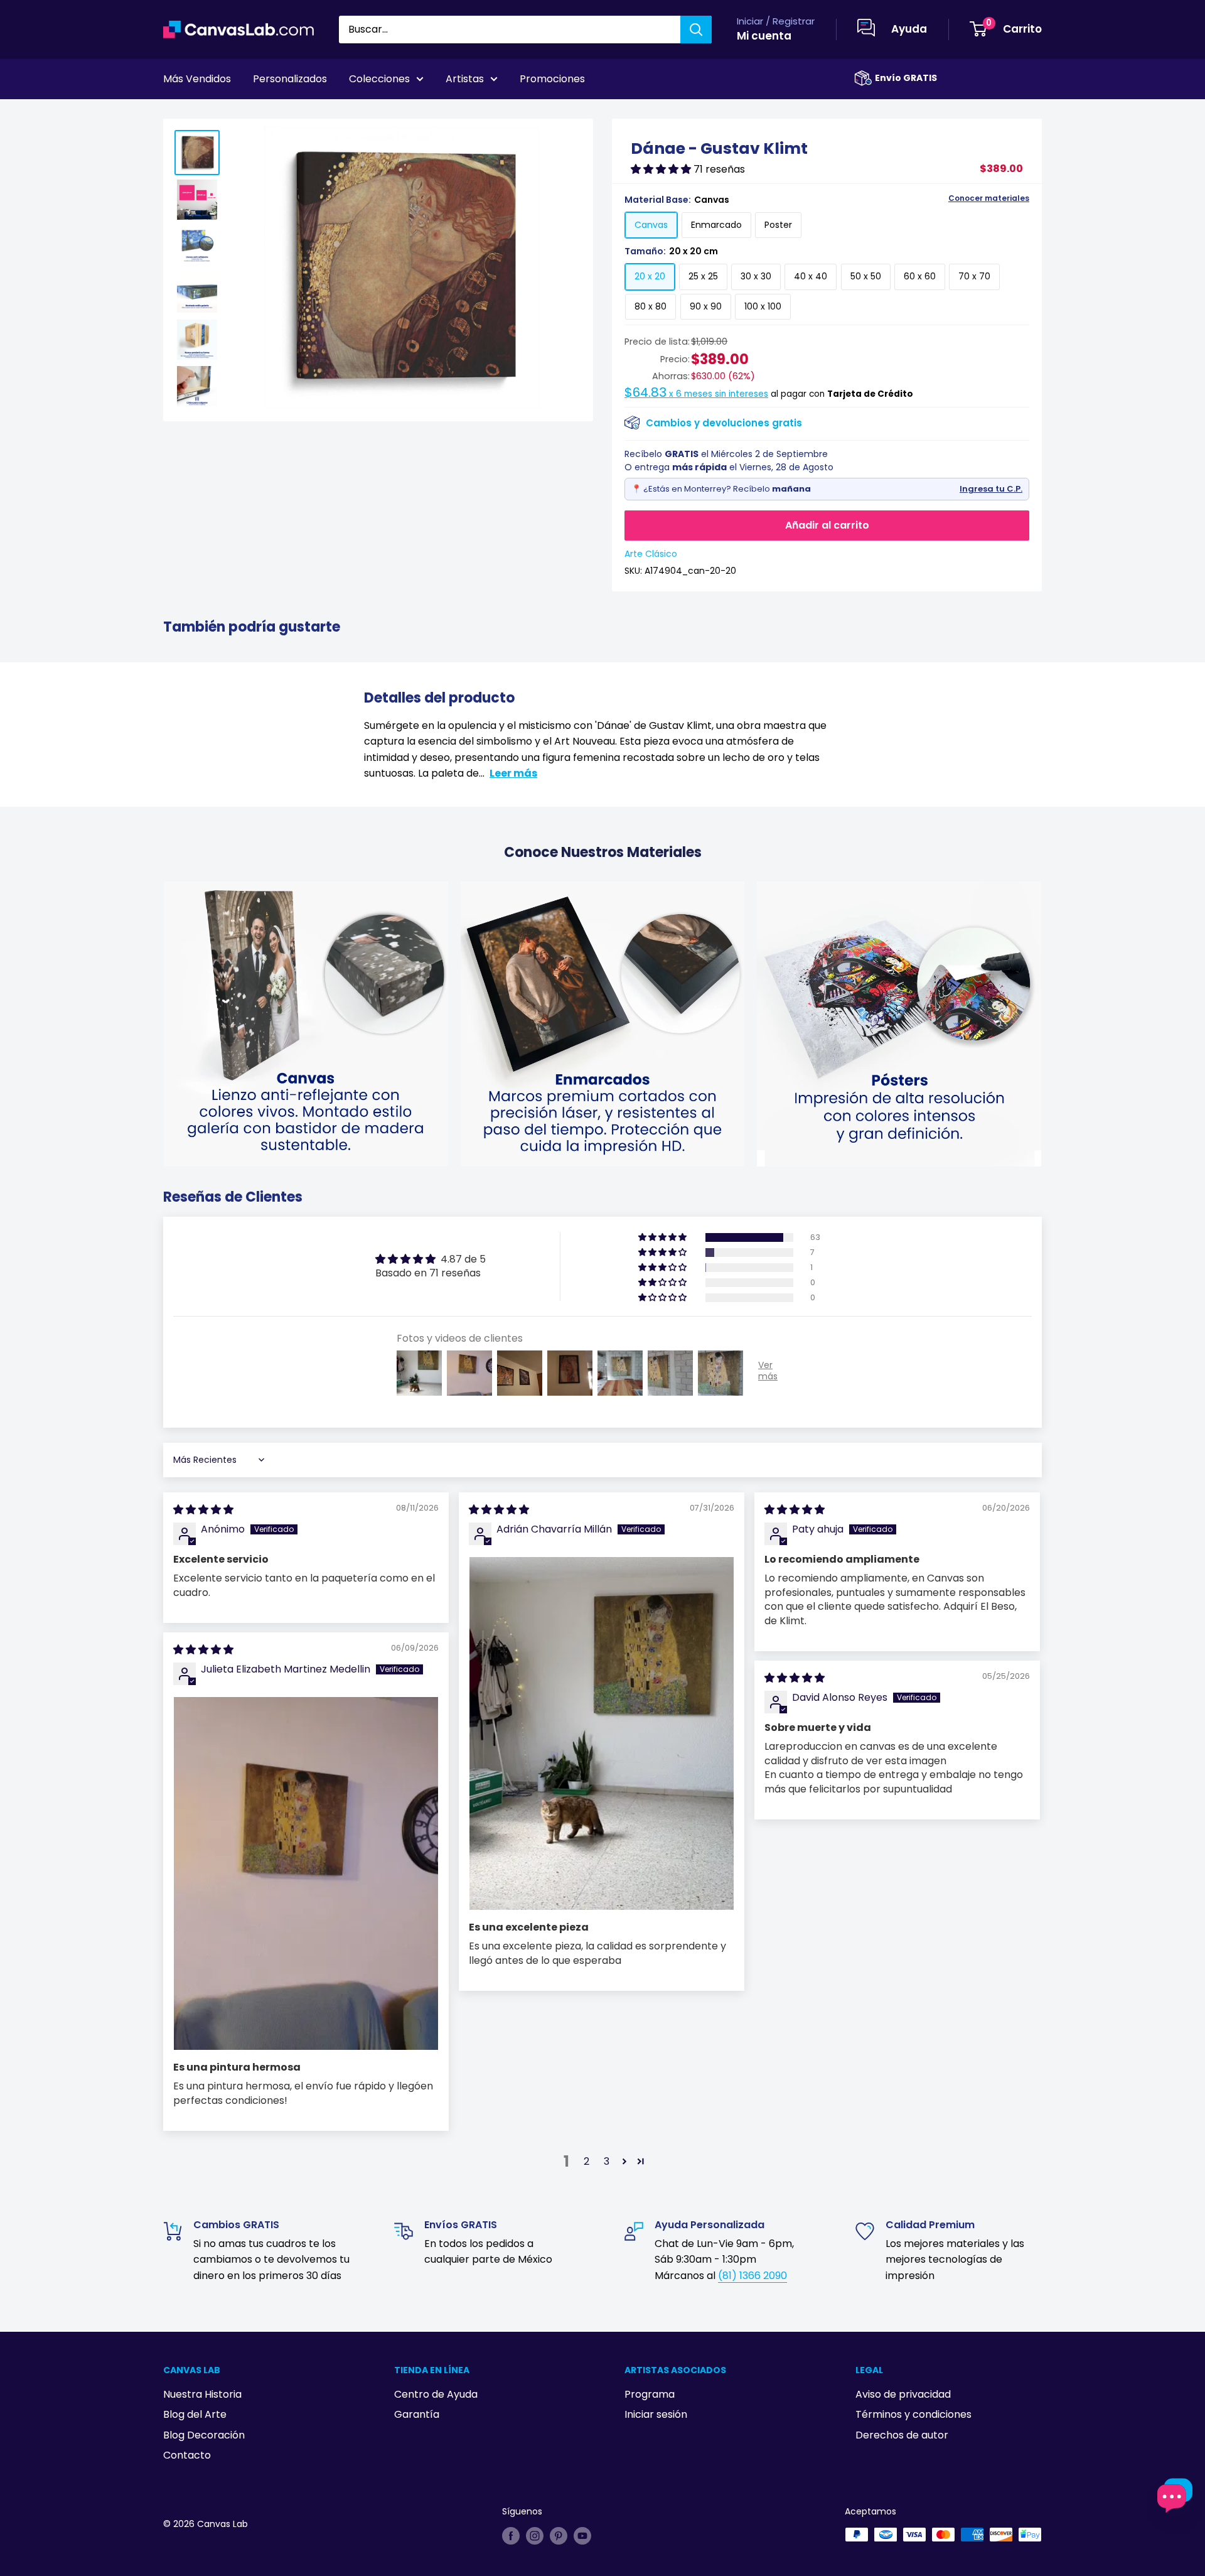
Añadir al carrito (827, 525)
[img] (203, 1510)
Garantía (417, 2414)
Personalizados (290, 79)
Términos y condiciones (913, 2414)
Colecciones (379, 79)
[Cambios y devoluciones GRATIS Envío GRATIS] (863, 78)
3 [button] (607, 2161)
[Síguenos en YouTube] (582, 2536)
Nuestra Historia (202, 2394)
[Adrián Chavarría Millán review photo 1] (602, 1733)
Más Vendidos (197, 79)
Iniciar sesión (656, 2414)
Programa (650, 2394)
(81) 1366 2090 (752, 2276)
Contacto (187, 2455)
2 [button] (586, 2161)
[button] (662, 169)
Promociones (552, 79)
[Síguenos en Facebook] (511, 2536)
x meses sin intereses (696, 394)
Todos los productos (243, 114)
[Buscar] (696, 30)
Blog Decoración (204, 2435)
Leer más (513, 773)
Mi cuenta (764, 36)
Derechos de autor (902, 2435)
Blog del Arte (195, 2414)
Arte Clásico (651, 554)
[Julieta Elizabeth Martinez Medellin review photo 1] (306, 1873)
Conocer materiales (989, 198)
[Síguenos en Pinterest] (559, 2536)
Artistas (465, 79)
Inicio (174, 114)
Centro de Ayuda (436, 2394)
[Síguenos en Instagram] (535, 2536)
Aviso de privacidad (903, 2394)
